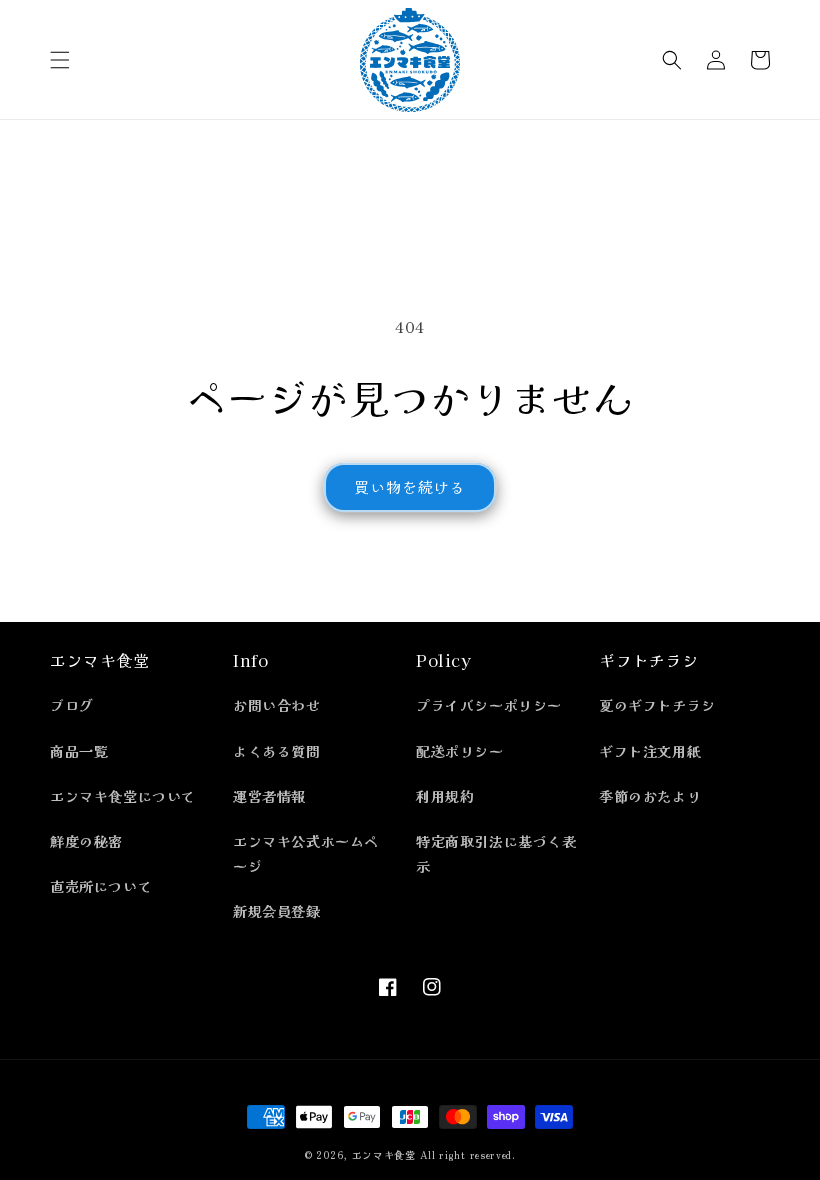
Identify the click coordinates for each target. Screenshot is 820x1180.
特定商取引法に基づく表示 (496, 853)
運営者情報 (269, 796)
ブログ (72, 705)
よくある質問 (277, 751)
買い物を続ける (410, 486)
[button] (60, 60)
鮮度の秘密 (86, 841)
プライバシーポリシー (489, 705)
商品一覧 (79, 751)
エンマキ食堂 (384, 1154)
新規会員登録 (277, 911)
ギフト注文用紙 (650, 751)
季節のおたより (650, 796)
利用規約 (445, 796)
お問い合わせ (277, 705)
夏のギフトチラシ (657, 705)
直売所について (101, 886)
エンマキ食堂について (123, 796)
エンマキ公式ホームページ (306, 853)
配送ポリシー (460, 751)
